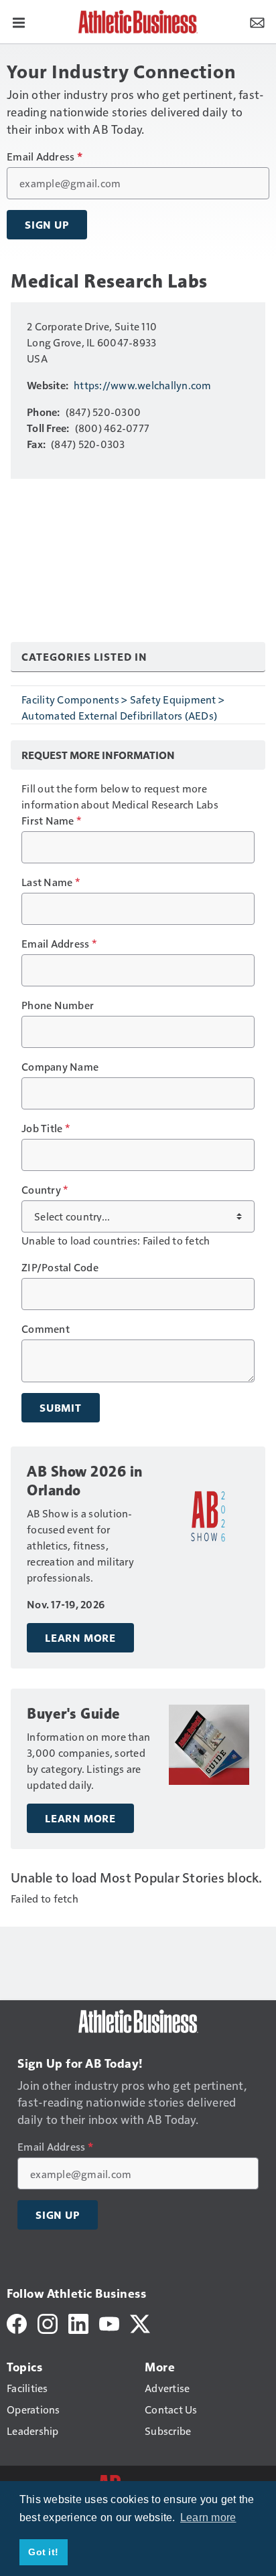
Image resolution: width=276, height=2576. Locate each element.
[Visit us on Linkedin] (78, 2322)
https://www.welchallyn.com (143, 385)
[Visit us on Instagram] (48, 2322)
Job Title (46, 1128)
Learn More (80, 1638)
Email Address (45, 156)
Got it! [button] (43, 2552)
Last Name (51, 882)
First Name (51, 821)
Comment (46, 1329)
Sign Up (47, 225)
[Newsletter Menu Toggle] (257, 21)
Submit (61, 1408)
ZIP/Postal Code (60, 1267)
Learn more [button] (208, 2517)
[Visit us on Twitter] (140, 2322)
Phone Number (58, 1005)
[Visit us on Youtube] (109, 2322)
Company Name (60, 1067)
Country (45, 1190)
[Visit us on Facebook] (17, 2322)
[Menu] (19, 21)
